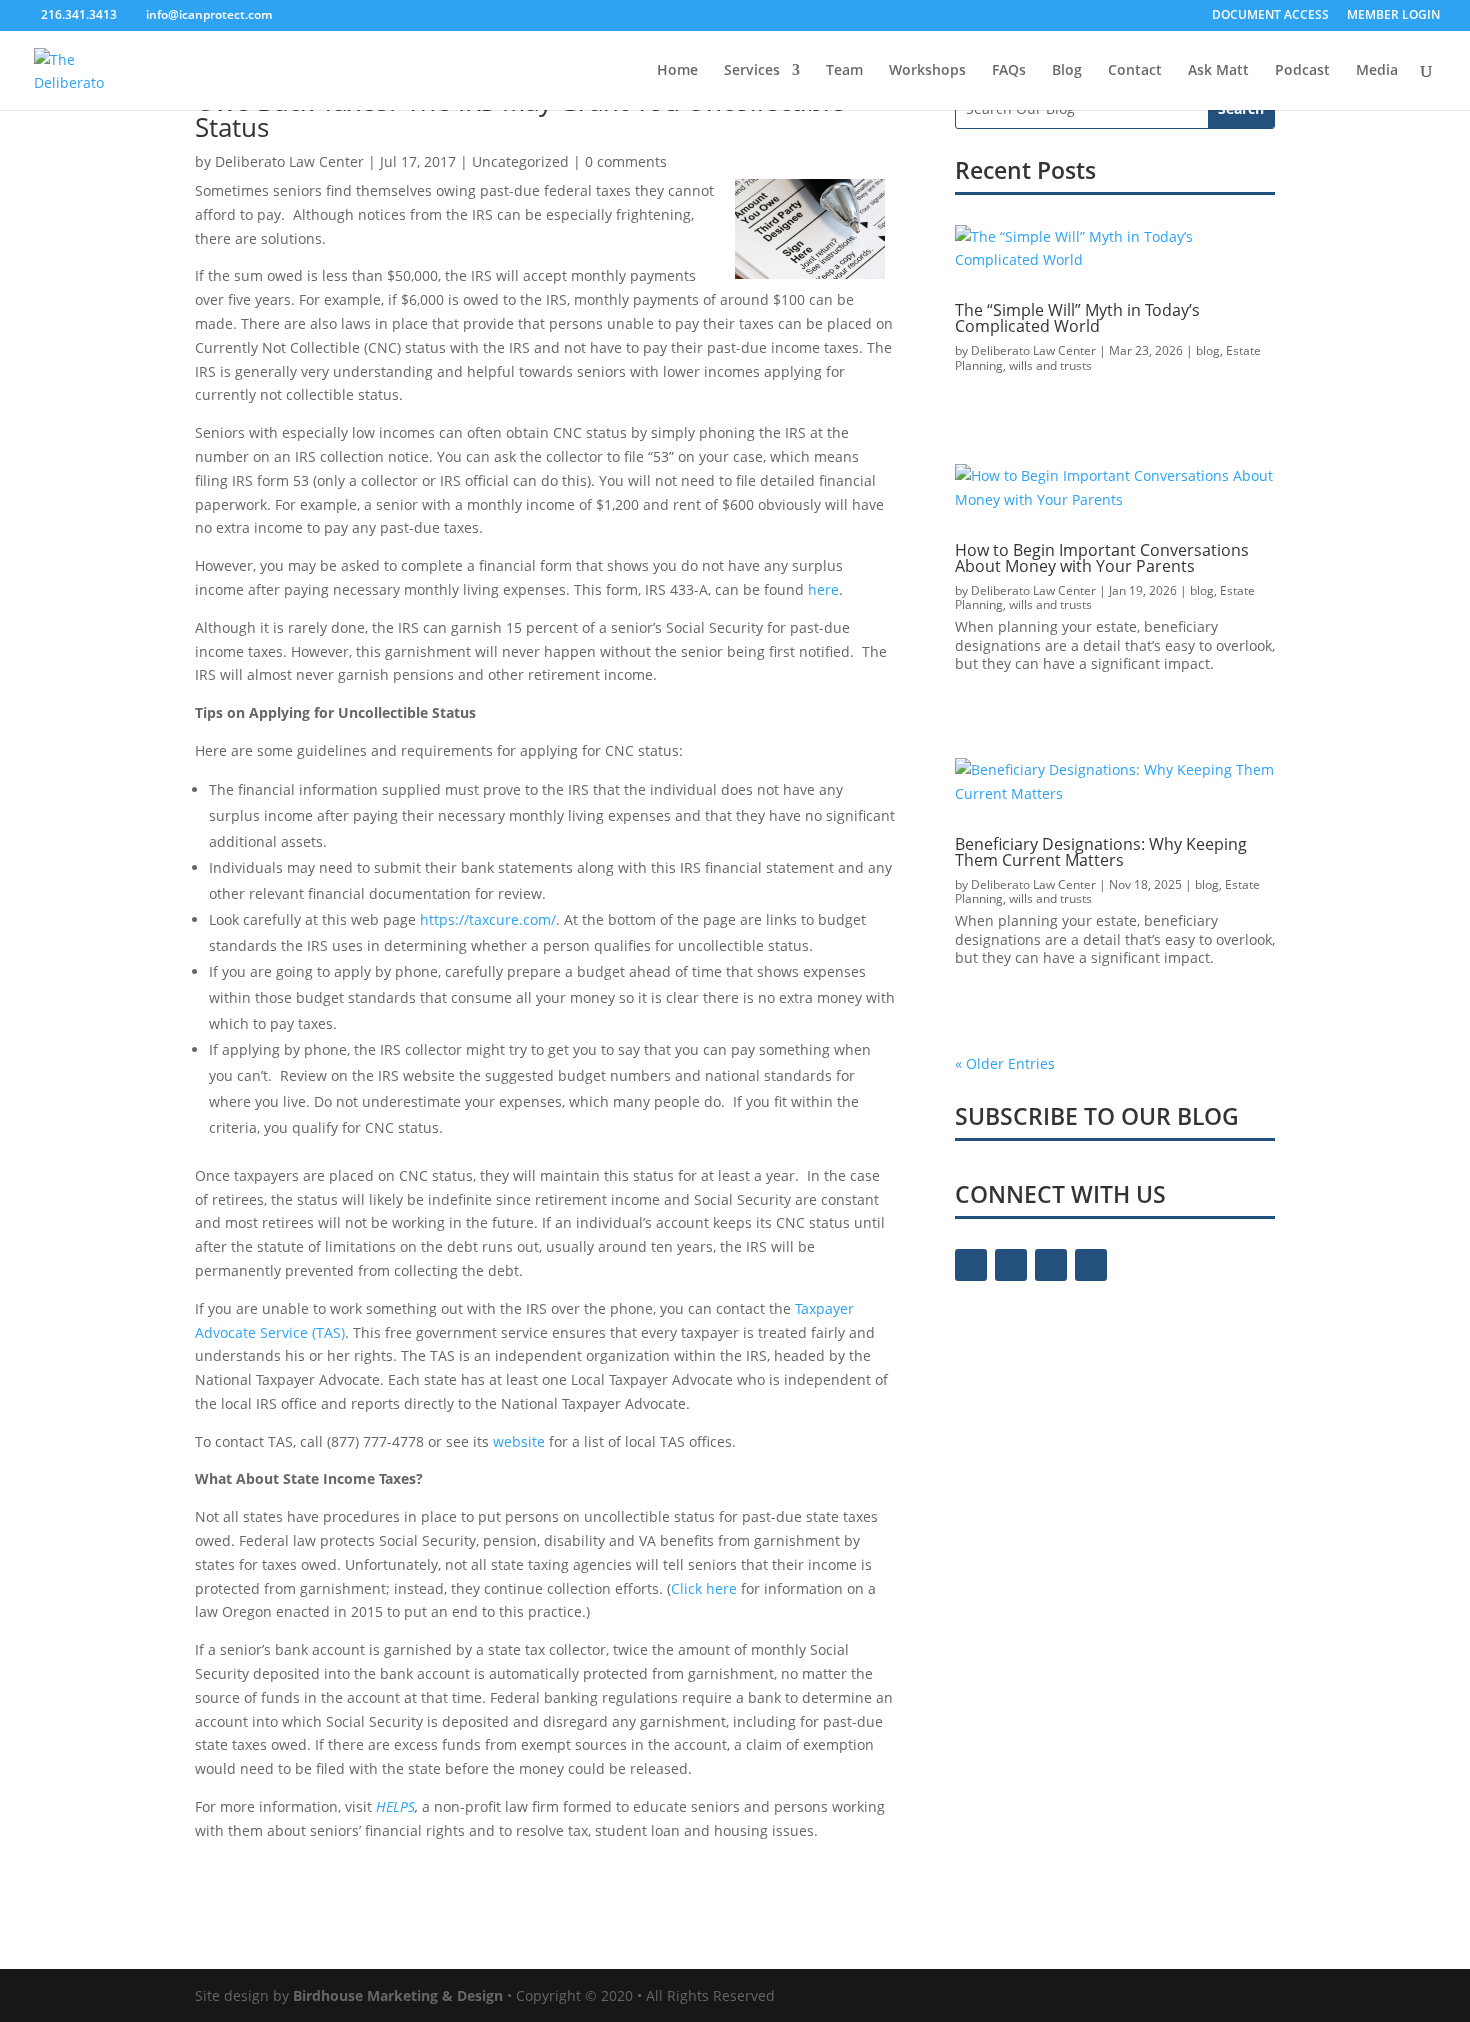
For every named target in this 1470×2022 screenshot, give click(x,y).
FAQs (1009, 71)
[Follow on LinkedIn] (1091, 1265)
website (519, 1441)
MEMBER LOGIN (1393, 16)
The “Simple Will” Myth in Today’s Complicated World (1077, 318)
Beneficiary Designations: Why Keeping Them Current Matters (1101, 852)
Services (752, 71)
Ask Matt (1218, 71)
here (823, 589)
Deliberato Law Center (289, 161)
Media (1377, 71)
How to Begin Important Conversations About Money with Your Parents (1102, 558)
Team (844, 71)
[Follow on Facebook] (971, 1265)
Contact (1135, 71)
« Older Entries (1005, 1063)
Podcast (1302, 71)
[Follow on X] (1011, 1265)
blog (1208, 350)
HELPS (395, 1806)
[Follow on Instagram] (1051, 1265)
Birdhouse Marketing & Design (398, 1995)
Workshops (927, 71)
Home (677, 71)
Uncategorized (520, 161)
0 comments (626, 161)
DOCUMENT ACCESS (1270, 16)
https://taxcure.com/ (488, 919)
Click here (704, 1588)
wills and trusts (1050, 365)
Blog (1067, 71)
